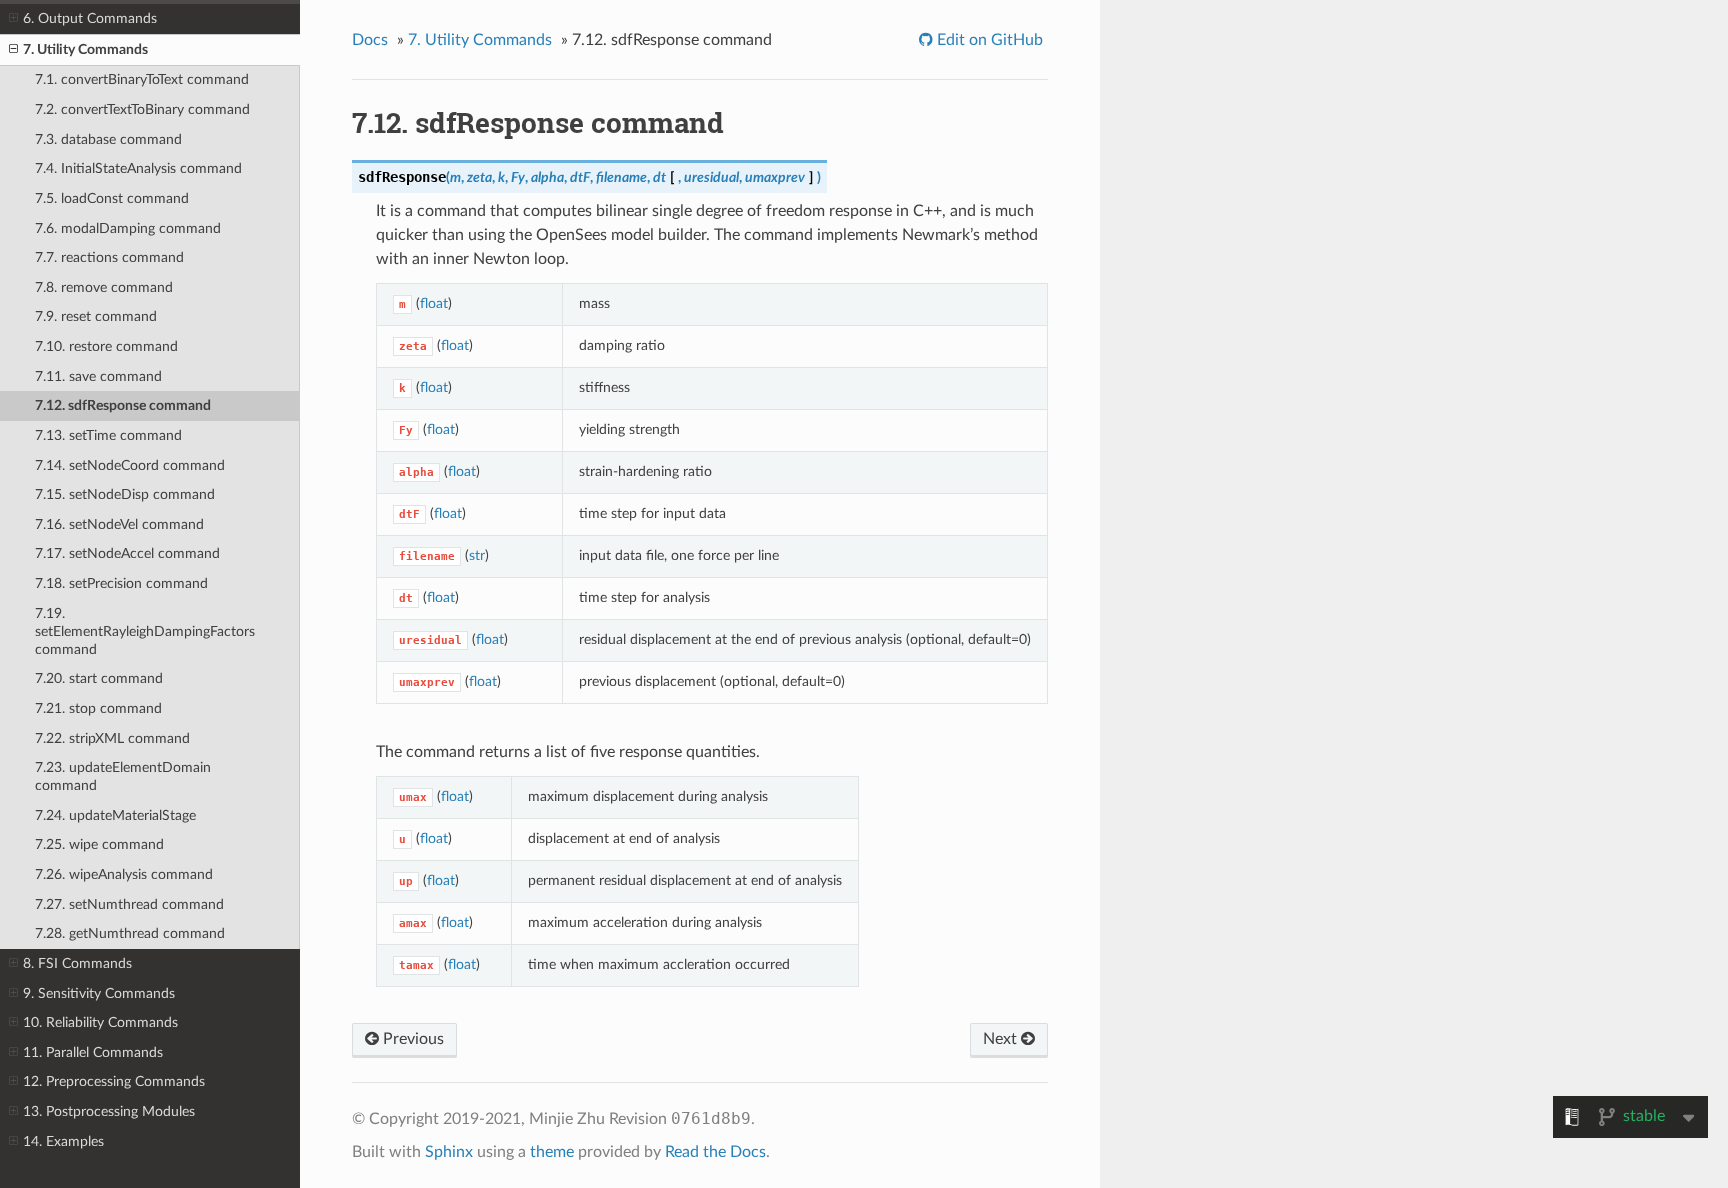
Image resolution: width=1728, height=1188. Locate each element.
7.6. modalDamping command (128, 228)
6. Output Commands (90, 18)
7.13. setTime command (108, 435)
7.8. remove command (104, 287)
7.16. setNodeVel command (119, 524)
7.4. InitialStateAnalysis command (138, 168)
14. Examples (63, 1141)
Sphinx (449, 1152)
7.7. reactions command (109, 257)
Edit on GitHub (988, 40)
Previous (411, 1039)
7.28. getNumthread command (130, 933)
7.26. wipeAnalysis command (124, 874)
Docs (370, 40)
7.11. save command (98, 376)
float (434, 303)
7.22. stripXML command (112, 738)
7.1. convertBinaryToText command (142, 79)
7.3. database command (108, 139)
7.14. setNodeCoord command (130, 465)
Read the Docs (715, 1152)
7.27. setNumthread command (129, 904)
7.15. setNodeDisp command (125, 494)
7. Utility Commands (85, 49)
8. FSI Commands (77, 963)
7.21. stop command (98, 708)
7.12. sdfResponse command (123, 405)
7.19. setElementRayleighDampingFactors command (145, 631)
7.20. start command (99, 678)
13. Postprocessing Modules (109, 1111)
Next (1002, 1039)
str (477, 555)
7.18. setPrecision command (121, 583)
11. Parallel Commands (93, 1052)
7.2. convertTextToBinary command (142, 109)
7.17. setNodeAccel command (127, 553)
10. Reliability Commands (100, 1022)
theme (552, 1152)
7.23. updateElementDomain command (123, 776)
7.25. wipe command (99, 844)
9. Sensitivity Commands (99, 993)
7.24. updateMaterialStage (115, 815)
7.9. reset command (96, 316)
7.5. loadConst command (112, 198)
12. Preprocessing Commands (114, 1081)
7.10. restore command (106, 346)
